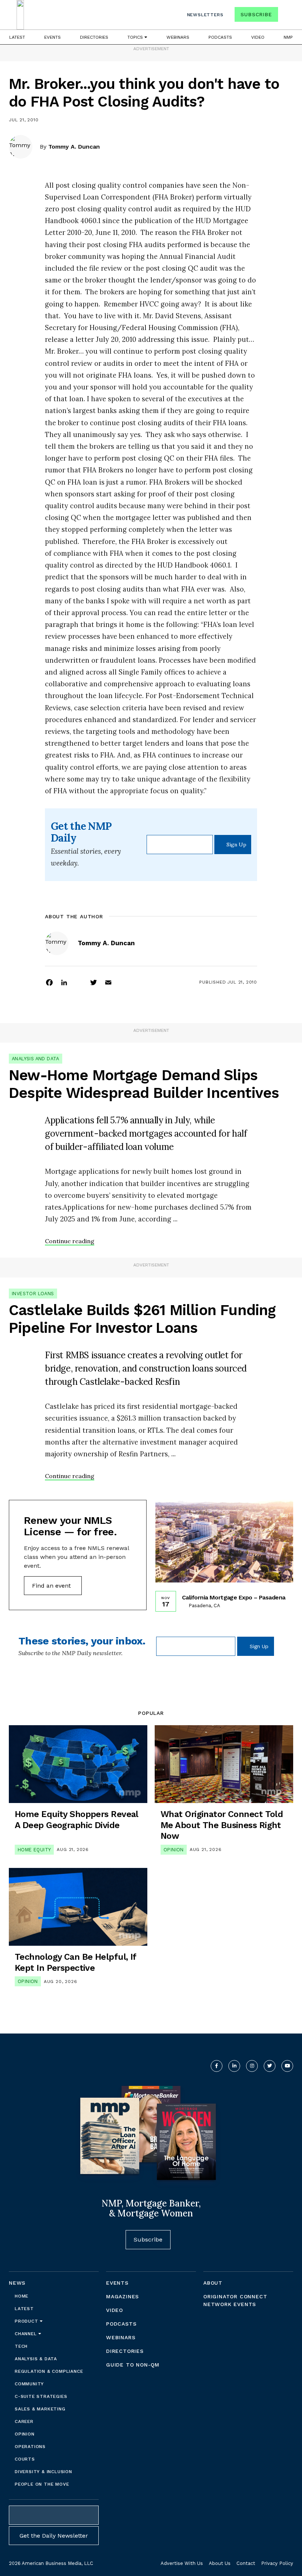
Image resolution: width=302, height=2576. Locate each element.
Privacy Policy (277, 2563)
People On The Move (42, 2484)
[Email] (108, 982)
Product (27, 2321)
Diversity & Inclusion (43, 2472)
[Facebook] (49, 982)
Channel (27, 2334)
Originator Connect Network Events (235, 2300)
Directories (94, 37)
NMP (288, 37)
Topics (136, 37)
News (17, 2283)
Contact (246, 2563)
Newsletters (205, 15)
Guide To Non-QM (133, 2365)
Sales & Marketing (40, 2409)
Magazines (122, 2296)
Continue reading (70, 1241)
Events (52, 37)
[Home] (20, 15)
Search (287, 16)
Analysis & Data (36, 2359)
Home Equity (34, 1850)
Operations (30, 2447)
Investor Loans (33, 1294)
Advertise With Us (182, 2563)
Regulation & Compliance (49, 2371)
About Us (220, 2563)
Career (24, 2421)
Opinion (174, 1850)
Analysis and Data (36, 1059)
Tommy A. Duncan (74, 147)
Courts (25, 2459)
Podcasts (220, 37)
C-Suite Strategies (41, 2396)
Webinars (178, 37)
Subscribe (256, 14)
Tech (21, 2346)
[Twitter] (94, 982)
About (213, 2283)
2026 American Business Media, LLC (51, 2563)
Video (258, 37)
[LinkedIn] (64, 982)
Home (22, 2296)
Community (29, 2384)
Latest (17, 37)
